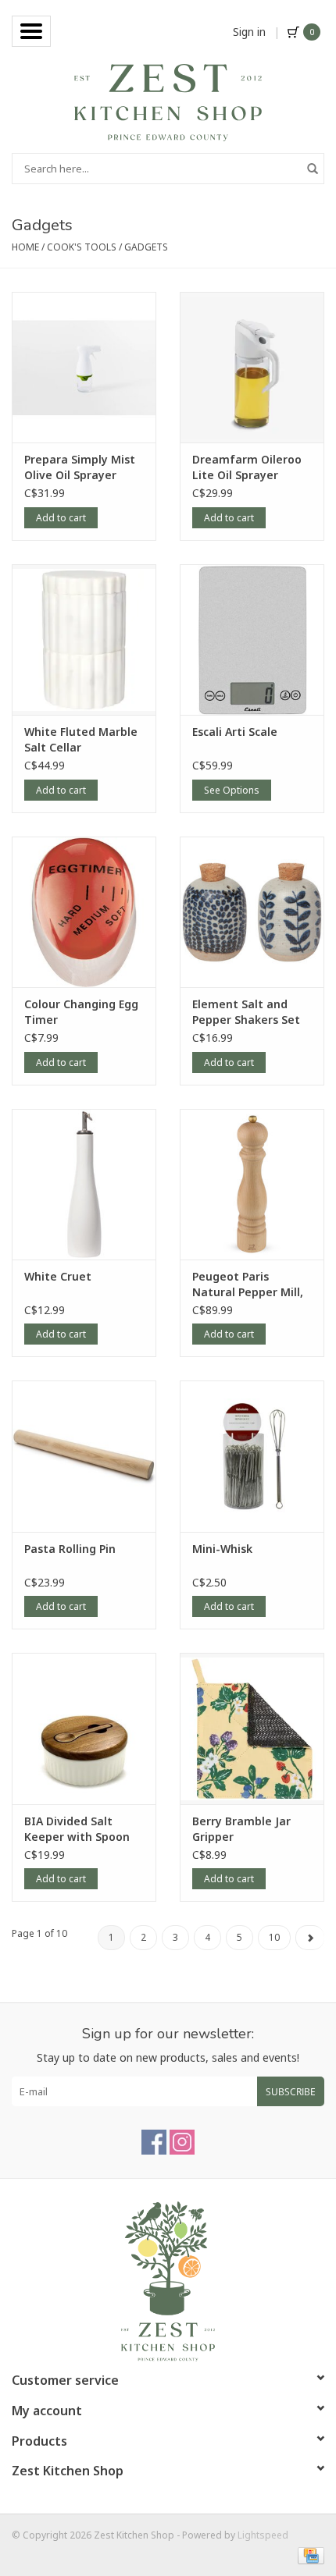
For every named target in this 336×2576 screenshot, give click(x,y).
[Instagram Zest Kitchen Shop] (182, 2142)
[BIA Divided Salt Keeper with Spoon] (84, 1729)
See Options (232, 790)
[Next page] (310, 1938)
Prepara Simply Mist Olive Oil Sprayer (80, 467)
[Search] (313, 169)
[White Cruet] (84, 1185)
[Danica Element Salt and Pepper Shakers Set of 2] (252, 912)
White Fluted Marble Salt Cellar (81, 739)
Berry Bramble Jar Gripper (241, 1829)
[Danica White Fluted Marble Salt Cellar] (84, 640)
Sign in (249, 32)
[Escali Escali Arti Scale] (252, 640)
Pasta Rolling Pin (70, 1549)
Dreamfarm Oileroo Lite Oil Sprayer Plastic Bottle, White (249, 467)
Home (25, 247)
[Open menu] (31, 31)
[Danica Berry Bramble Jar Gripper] (252, 1729)
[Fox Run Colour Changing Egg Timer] (84, 912)
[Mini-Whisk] (252, 1456)
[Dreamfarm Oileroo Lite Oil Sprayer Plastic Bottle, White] (252, 368)
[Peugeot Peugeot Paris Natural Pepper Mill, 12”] (252, 1185)
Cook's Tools (82, 247)
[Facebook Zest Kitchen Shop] (154, 2142)
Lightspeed (263, 2535)
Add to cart (61, 518)
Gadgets (146, 247)
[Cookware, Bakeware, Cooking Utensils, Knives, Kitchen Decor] (168, 101)
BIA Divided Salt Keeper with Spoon (77, 1829)
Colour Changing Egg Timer (81, 1012)
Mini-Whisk (222, 1549)
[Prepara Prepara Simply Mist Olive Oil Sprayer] (84, 368)
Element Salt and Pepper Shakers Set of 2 (246, 1012)
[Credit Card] (308, 2555)
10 (274, 1937)
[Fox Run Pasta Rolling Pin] (84, 1456)
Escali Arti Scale (235, 732)
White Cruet (58, 1276)
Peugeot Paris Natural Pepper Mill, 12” (248, 1284)
